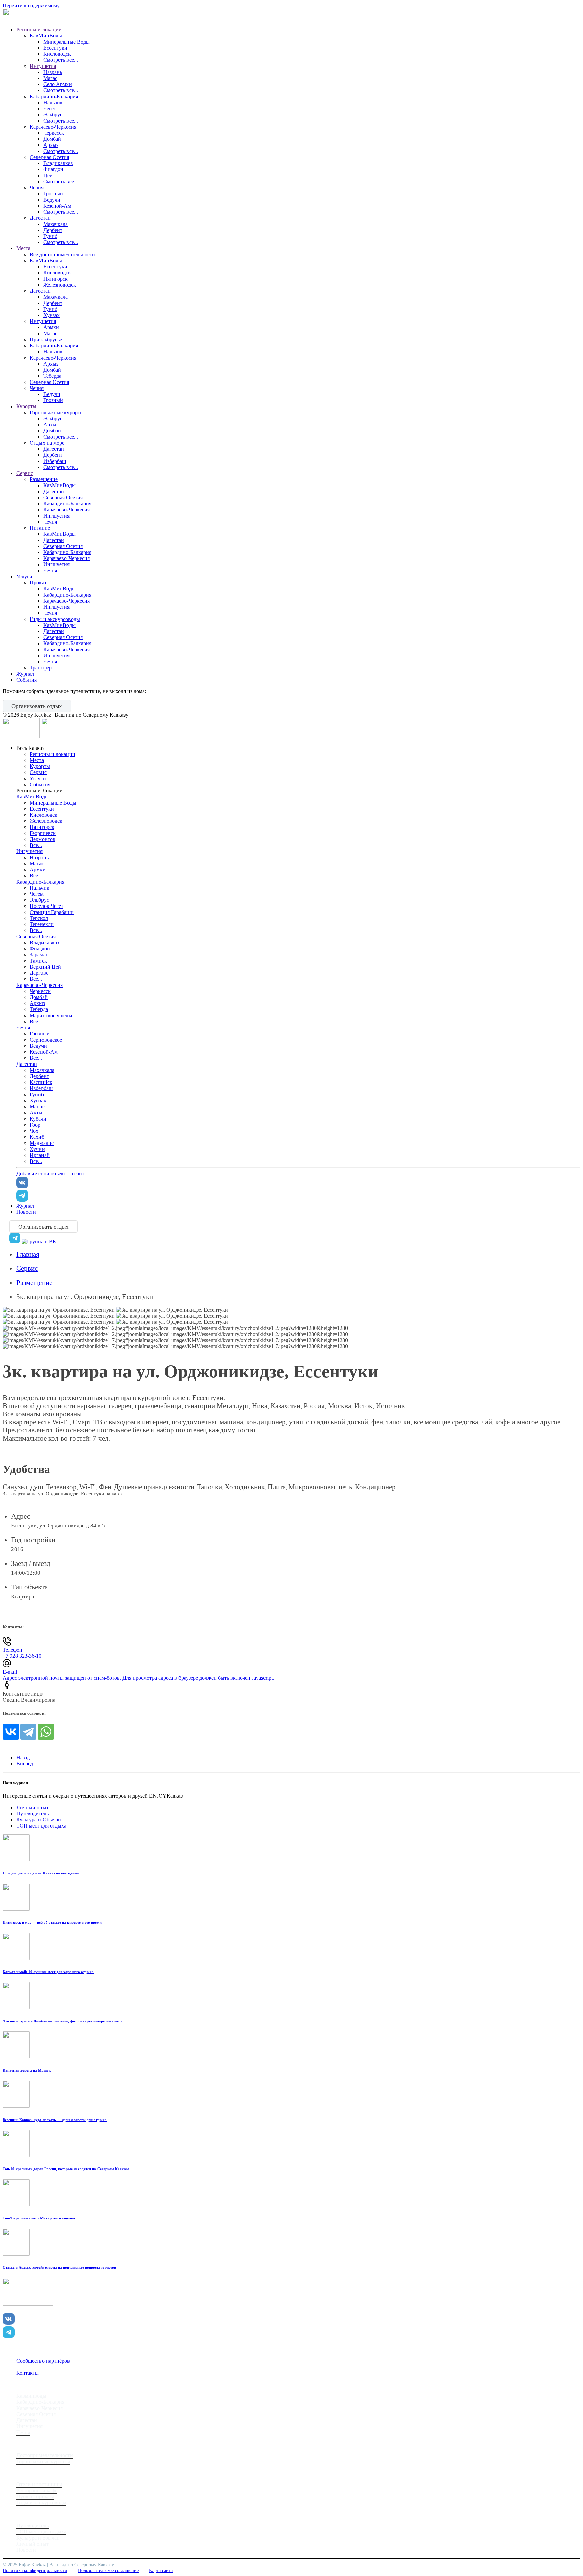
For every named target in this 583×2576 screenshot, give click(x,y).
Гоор (35, 1125)
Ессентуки (55, 48)
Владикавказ (58, 163)
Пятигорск (55, 279)
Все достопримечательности (62, 254)
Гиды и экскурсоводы (55, 619)
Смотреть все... (61, 60)
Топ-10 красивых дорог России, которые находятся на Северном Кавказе (66, 2169)
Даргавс (39, 973)
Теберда (52, 376)
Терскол (39, 918)
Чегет (50, 109)
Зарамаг (39, 955)
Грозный (53, 194)
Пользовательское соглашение (108, 2570)
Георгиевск (43, 833)
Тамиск (38, 961)
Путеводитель (32, 1813)
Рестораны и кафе (37, 2490)
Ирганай (40, 1155)
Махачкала (55, 224)
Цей (48, 175)
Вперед (25, 1764)
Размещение (44, 479)
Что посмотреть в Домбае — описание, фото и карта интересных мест (62, 2021)
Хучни (37, 1149)
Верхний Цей (45, 967)
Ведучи (52, 200)
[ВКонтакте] (11, 1732)
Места (23, 248)
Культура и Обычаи (39, 1820)
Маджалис (42, 1143)
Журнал (25, 674)
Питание (40, 528)
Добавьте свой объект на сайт (50, 1173)
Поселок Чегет (47, 906)
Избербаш (55, 461)
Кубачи (38, 1119)
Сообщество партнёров (43, 2361)
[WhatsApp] (46, 1732)
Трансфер (41, 668)
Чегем (37, 894)
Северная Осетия (49, 157)
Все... (36, 845)
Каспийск (41, 1082)
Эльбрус (53, 115)
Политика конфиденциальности (35, 2570)
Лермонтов (43, 839)
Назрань (53, 72)
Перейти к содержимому (31, 6)
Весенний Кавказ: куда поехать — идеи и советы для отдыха (55, 2120)
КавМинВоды (46, 36)
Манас (37, 1107)
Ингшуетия (56, 516)
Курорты (26, 406)
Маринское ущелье (51, 1015)
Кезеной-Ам (57, 206)
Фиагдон (53, 169)
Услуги (24, 576)
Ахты (36, 1113)
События (26, 680)
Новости (26, 1212)
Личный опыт (32, 1807)
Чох (34, 1131)
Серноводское (46, 1040)
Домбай (52, 139)
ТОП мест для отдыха (41, 1826)
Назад (23, 1757)
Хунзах (51, 315)
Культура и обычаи (38, 2538)
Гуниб (50, 236)
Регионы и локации (39, 30)
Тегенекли (42, 924)
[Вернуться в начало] (13, 18)
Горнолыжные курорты (57, 412)
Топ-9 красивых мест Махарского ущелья (39, 2218)
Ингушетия (43, 66)
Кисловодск (57, 54)
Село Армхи (58, 84)
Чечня (37, 188)
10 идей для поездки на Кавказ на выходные (41, 1873)
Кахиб (37, 1137)
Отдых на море (47, 443)
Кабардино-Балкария (54, 96)
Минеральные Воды (66, 42)
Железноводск (60, 285)
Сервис (25, 473)
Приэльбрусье (46, 339)
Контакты (27, 2373)
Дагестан (40, 218)
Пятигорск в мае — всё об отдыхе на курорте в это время (52, 1922)
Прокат (38, 583)
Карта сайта (161, 2570)
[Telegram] (28, 1732)
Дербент (53, 230)
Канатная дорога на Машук (27, 2070)
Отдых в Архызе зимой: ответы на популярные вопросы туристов (59, 2267)
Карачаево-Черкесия (53, 127)
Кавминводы (31, 2396)
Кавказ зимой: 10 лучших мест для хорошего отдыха (48, 1972)
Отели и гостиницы (39, 2484)
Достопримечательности (45, 2455)
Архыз (51, 145)
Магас (50, 78)
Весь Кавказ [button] (30, 748)
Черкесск (54, 133)
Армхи (51, 327)
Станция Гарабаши (52, 912)
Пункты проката (35, 2496)
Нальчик (53, 102)
